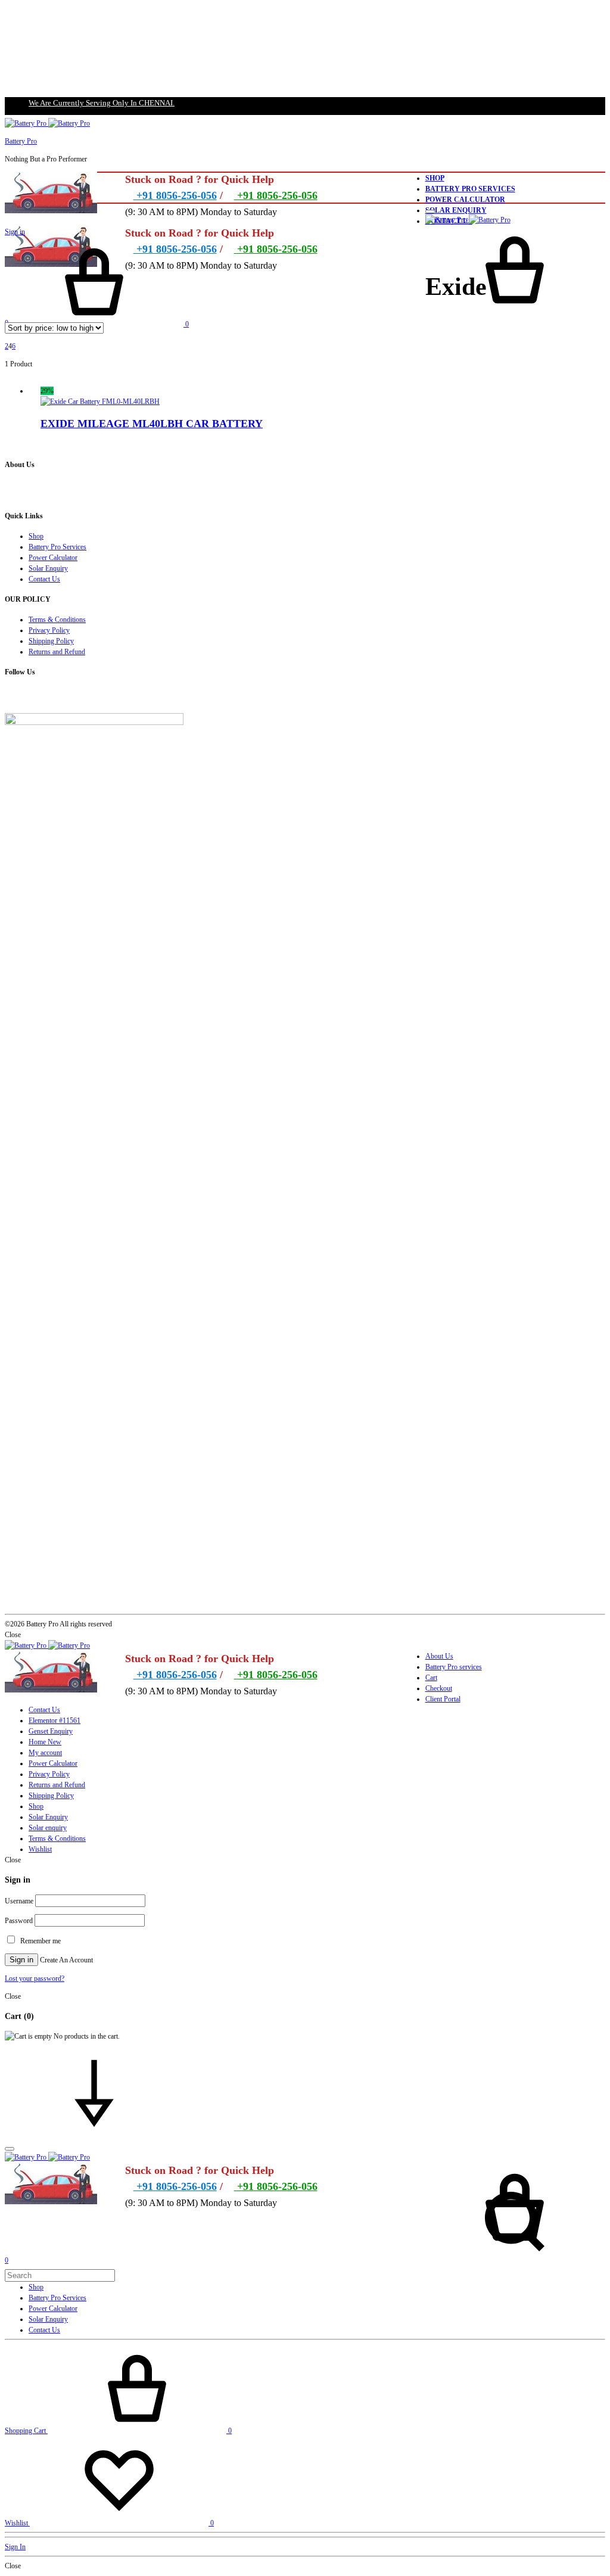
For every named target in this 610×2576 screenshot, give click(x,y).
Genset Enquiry (51, 1731)
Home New (45, 1742)
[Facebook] (7, 696)
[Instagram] (13, 696)
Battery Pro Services (470, 189)
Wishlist (40, 1849)
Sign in (15, 232)
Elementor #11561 (55, 1721)
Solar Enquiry (456, 210)
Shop (435, 178)
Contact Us (44, 579)
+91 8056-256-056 (175, 195)
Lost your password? (35, 1978)
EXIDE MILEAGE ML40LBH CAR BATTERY (152, 424)
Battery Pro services (454, 1667)
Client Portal (443, 1699)
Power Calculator (465, 200)
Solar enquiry (48, 1828)
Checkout (439, 1688)
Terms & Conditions (57, 620)
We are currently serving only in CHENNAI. (102, 103)
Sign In (15, 2547)
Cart (431, 1678)
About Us (439, 1656)
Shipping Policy (51, 641)
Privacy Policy (49, 630)
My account (45, 1753)
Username (19, 1901)
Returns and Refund (57, 652)
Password (19, 1921)
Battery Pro (21, 141)
